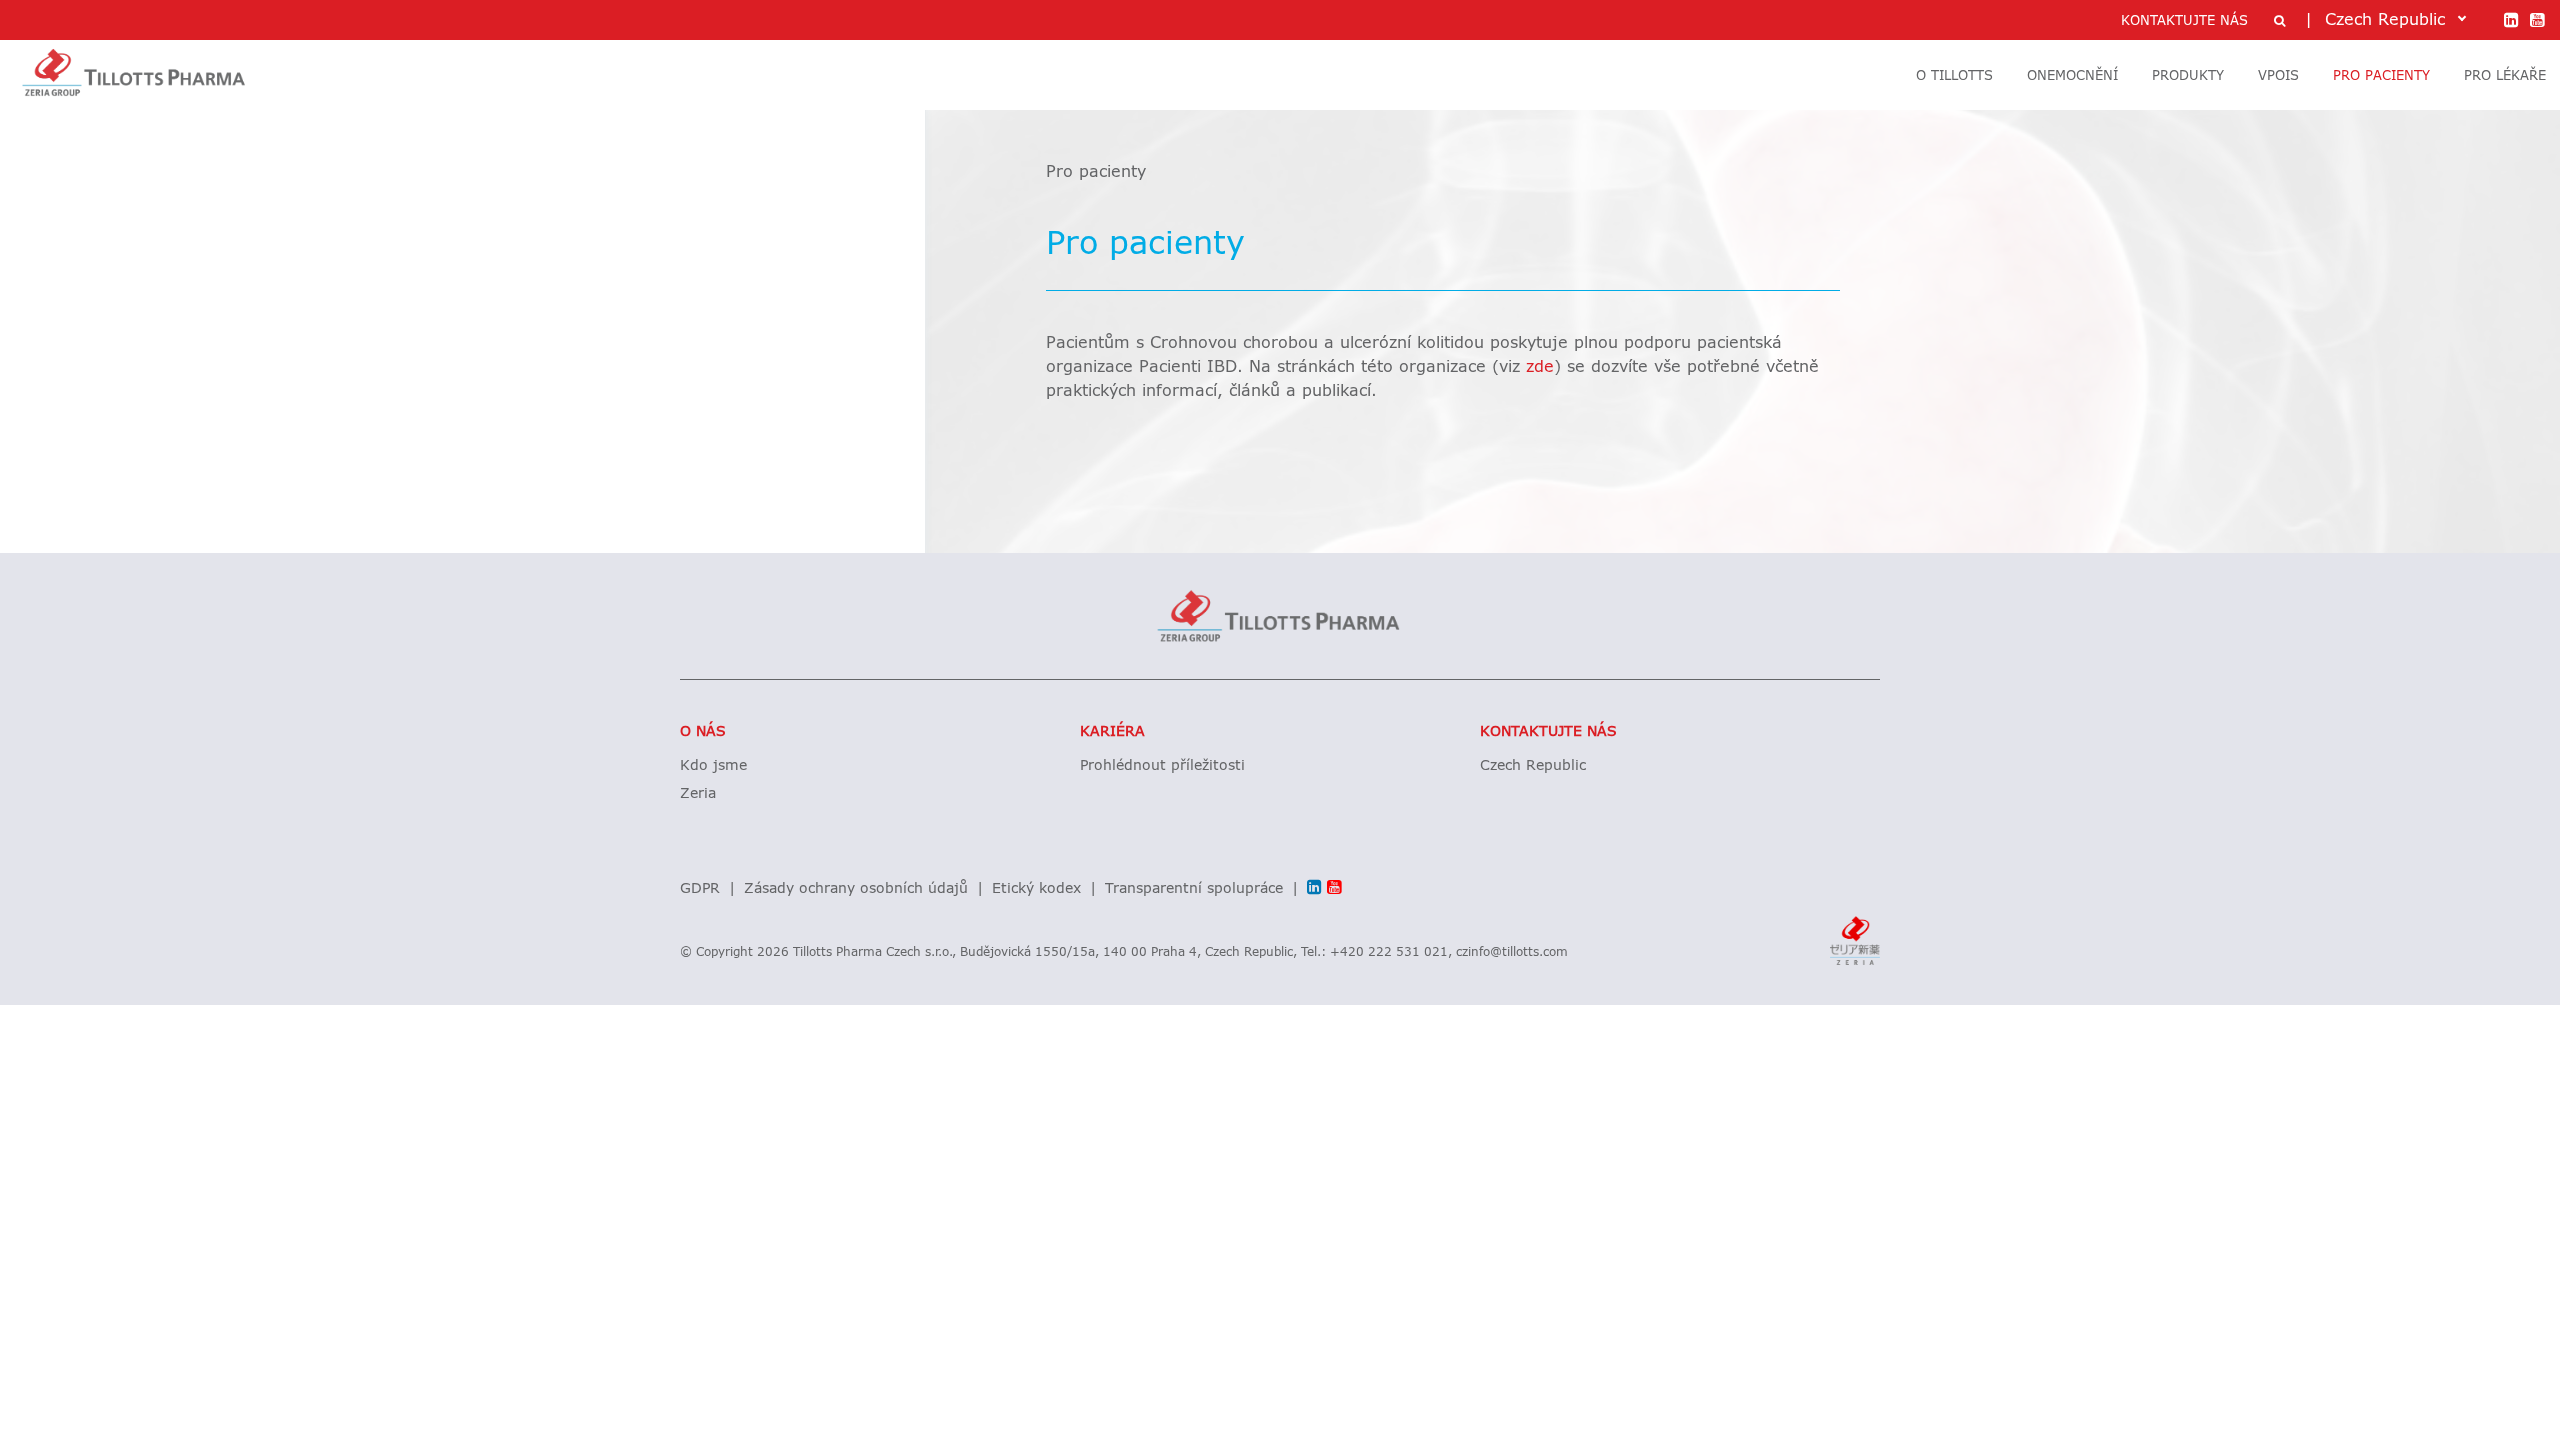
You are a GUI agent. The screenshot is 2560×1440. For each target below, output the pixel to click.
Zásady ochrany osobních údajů (856, 889)
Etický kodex (1036, 889)
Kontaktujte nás (1548, 732)
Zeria (698, 794)
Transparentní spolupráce (1194, 889)
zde (1540, 367)
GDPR (700, 889)
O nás (703, 732)
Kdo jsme (713, 766)
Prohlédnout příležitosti (1162, 766)
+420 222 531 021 (1389, 953)
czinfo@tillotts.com (1512, 953)
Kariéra (1112, 732)
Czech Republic (1533, 766)
